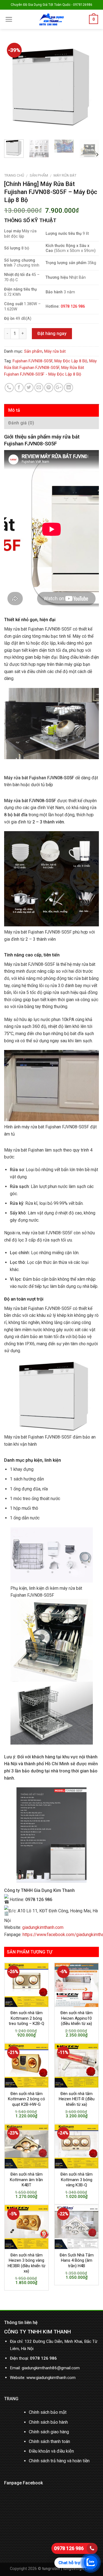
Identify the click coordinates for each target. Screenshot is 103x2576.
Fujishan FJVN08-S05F (33, 361)
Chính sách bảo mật (48, 2412)
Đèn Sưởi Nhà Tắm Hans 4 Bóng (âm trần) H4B (77, 2260)
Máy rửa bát (65, 175)
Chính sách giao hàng (49, 2432)
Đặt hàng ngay (52, 333)
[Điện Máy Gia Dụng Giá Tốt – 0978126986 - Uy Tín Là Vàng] (51, 19)
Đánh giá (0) (21, 423)
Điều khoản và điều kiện (51, 2451)
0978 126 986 (69, 2548)
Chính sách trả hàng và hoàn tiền (59, 2461)
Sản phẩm (39, 175)
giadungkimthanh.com (43, 1927)
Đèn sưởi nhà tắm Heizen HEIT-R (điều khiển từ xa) (77, 2099)
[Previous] (13, 88)
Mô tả (14, 410)
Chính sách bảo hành (48, 2422)
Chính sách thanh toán (49, 2441)
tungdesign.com (78, 2569)
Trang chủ (14, 175)
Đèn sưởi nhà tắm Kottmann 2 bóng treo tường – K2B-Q (27, 2018)
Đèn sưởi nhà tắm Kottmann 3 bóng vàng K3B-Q (76, 2180)
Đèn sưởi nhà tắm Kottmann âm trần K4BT (26, 2180)
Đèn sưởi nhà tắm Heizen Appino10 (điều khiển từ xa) (76, 2018)
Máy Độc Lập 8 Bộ (71, 361)
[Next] (90, 88)
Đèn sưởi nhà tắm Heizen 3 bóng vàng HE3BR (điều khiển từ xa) (27, 2263)
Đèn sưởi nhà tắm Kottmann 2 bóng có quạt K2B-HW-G (27, 2099)
